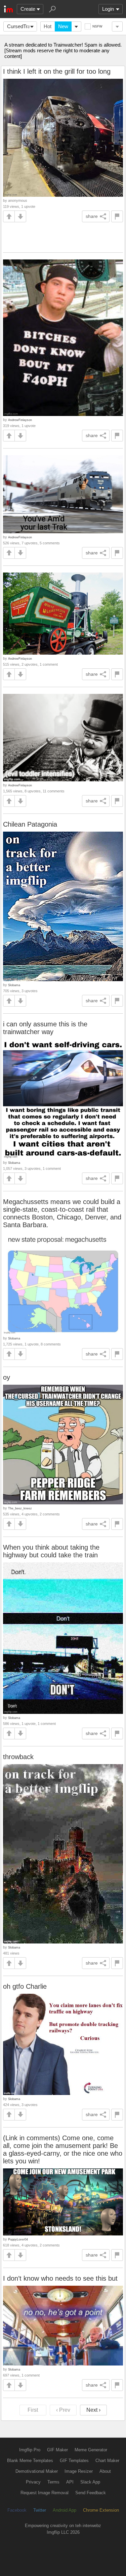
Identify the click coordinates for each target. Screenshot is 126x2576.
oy (7, 1377)
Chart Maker (107, 2461)
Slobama (14, 985)
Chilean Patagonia (30, 824)
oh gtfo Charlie (25, 1986)
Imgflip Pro (30, 2450)
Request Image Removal (45, 2493)
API (70, 2482)
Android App (65, 2510)
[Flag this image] (117, 216)
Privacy (33, 2482)
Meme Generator (91, 2450)
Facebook (17, 2510)
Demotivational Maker (37, 2471)
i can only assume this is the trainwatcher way (45, 1028)
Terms (53, 2482)
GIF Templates (74, 2461)
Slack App (90, 2482)
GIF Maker (57, 2450)
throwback (18, 1757)
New (63, 26)
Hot (48, 26)
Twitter (40, 2510)
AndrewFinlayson (20, 420)
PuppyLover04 (18, 2239)
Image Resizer (79, 2471)
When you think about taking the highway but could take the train (51, 1551)
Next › (93, 2410)
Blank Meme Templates (30, 2461)
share (92, 216)
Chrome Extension (101, 2510)
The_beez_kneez (20, 1508)
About (105, 2471)
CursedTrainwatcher (22, 26)
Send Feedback (91, 2493)
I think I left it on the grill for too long (57, 71)
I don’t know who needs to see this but (60, 2278)
